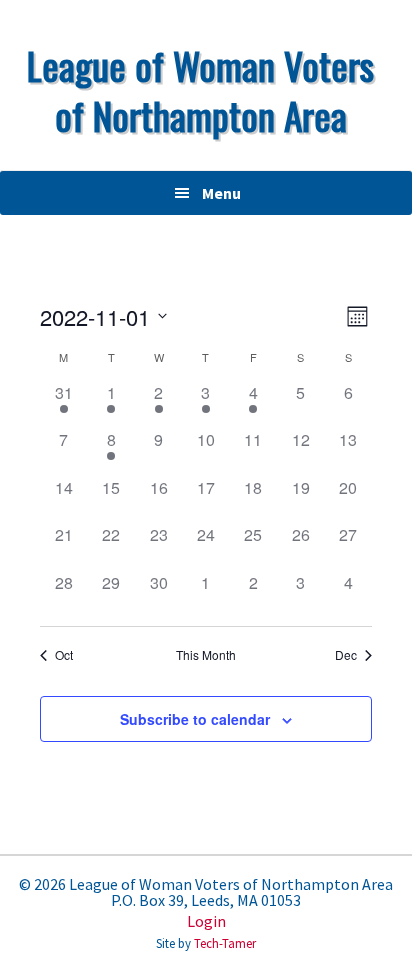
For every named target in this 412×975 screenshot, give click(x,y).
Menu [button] (221, 193)
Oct (64, 655)
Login (206, 921)
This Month (206, 655)
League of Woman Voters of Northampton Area (200, 90)
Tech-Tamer (225, 943)
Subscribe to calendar (195, 719)
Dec (346, 655)
